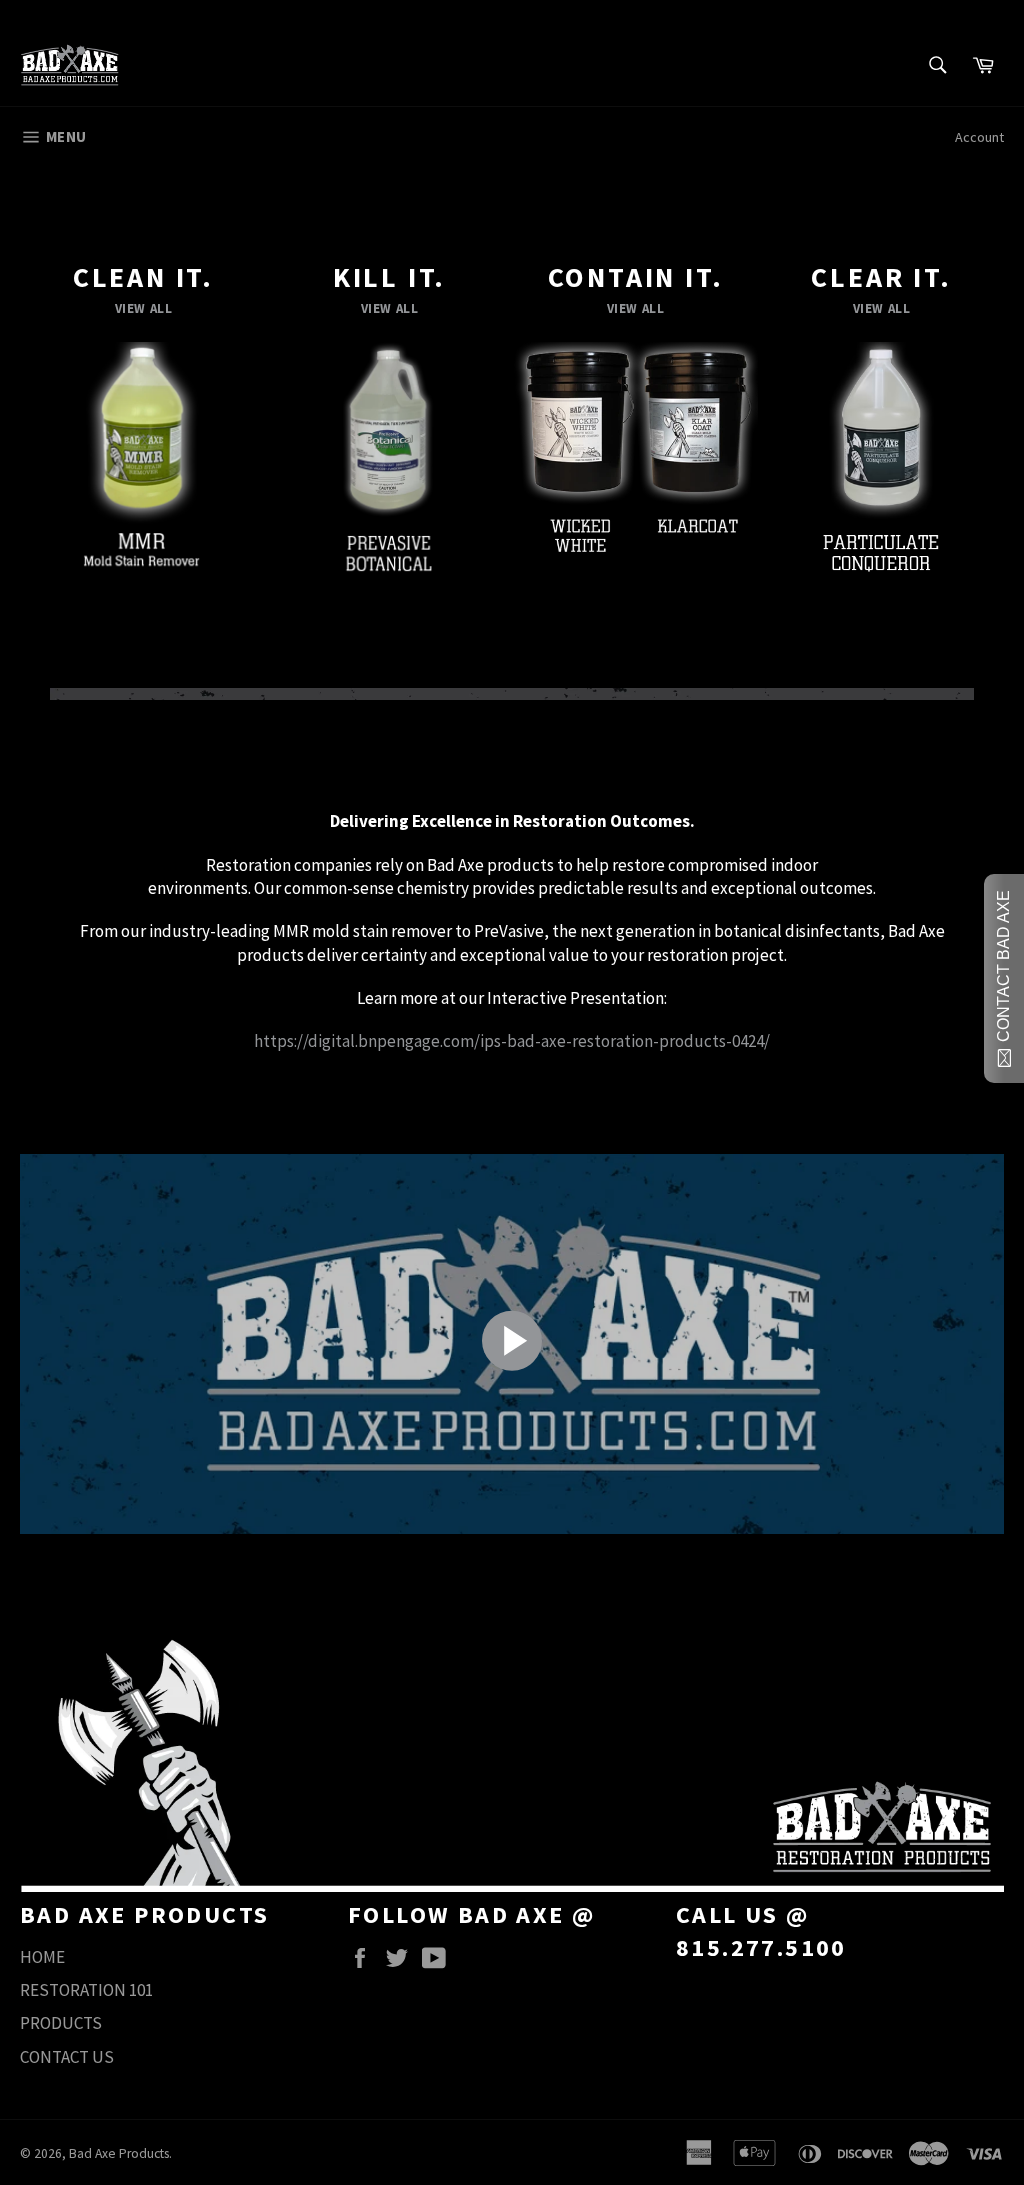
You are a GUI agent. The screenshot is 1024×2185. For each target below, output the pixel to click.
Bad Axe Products (119, 2153)
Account (979, 137)
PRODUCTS (61, 2023)
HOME (42, 1957)
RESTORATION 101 (86, 1990)
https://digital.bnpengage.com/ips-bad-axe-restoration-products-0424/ (512, 1041)
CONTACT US (67, 2057)
